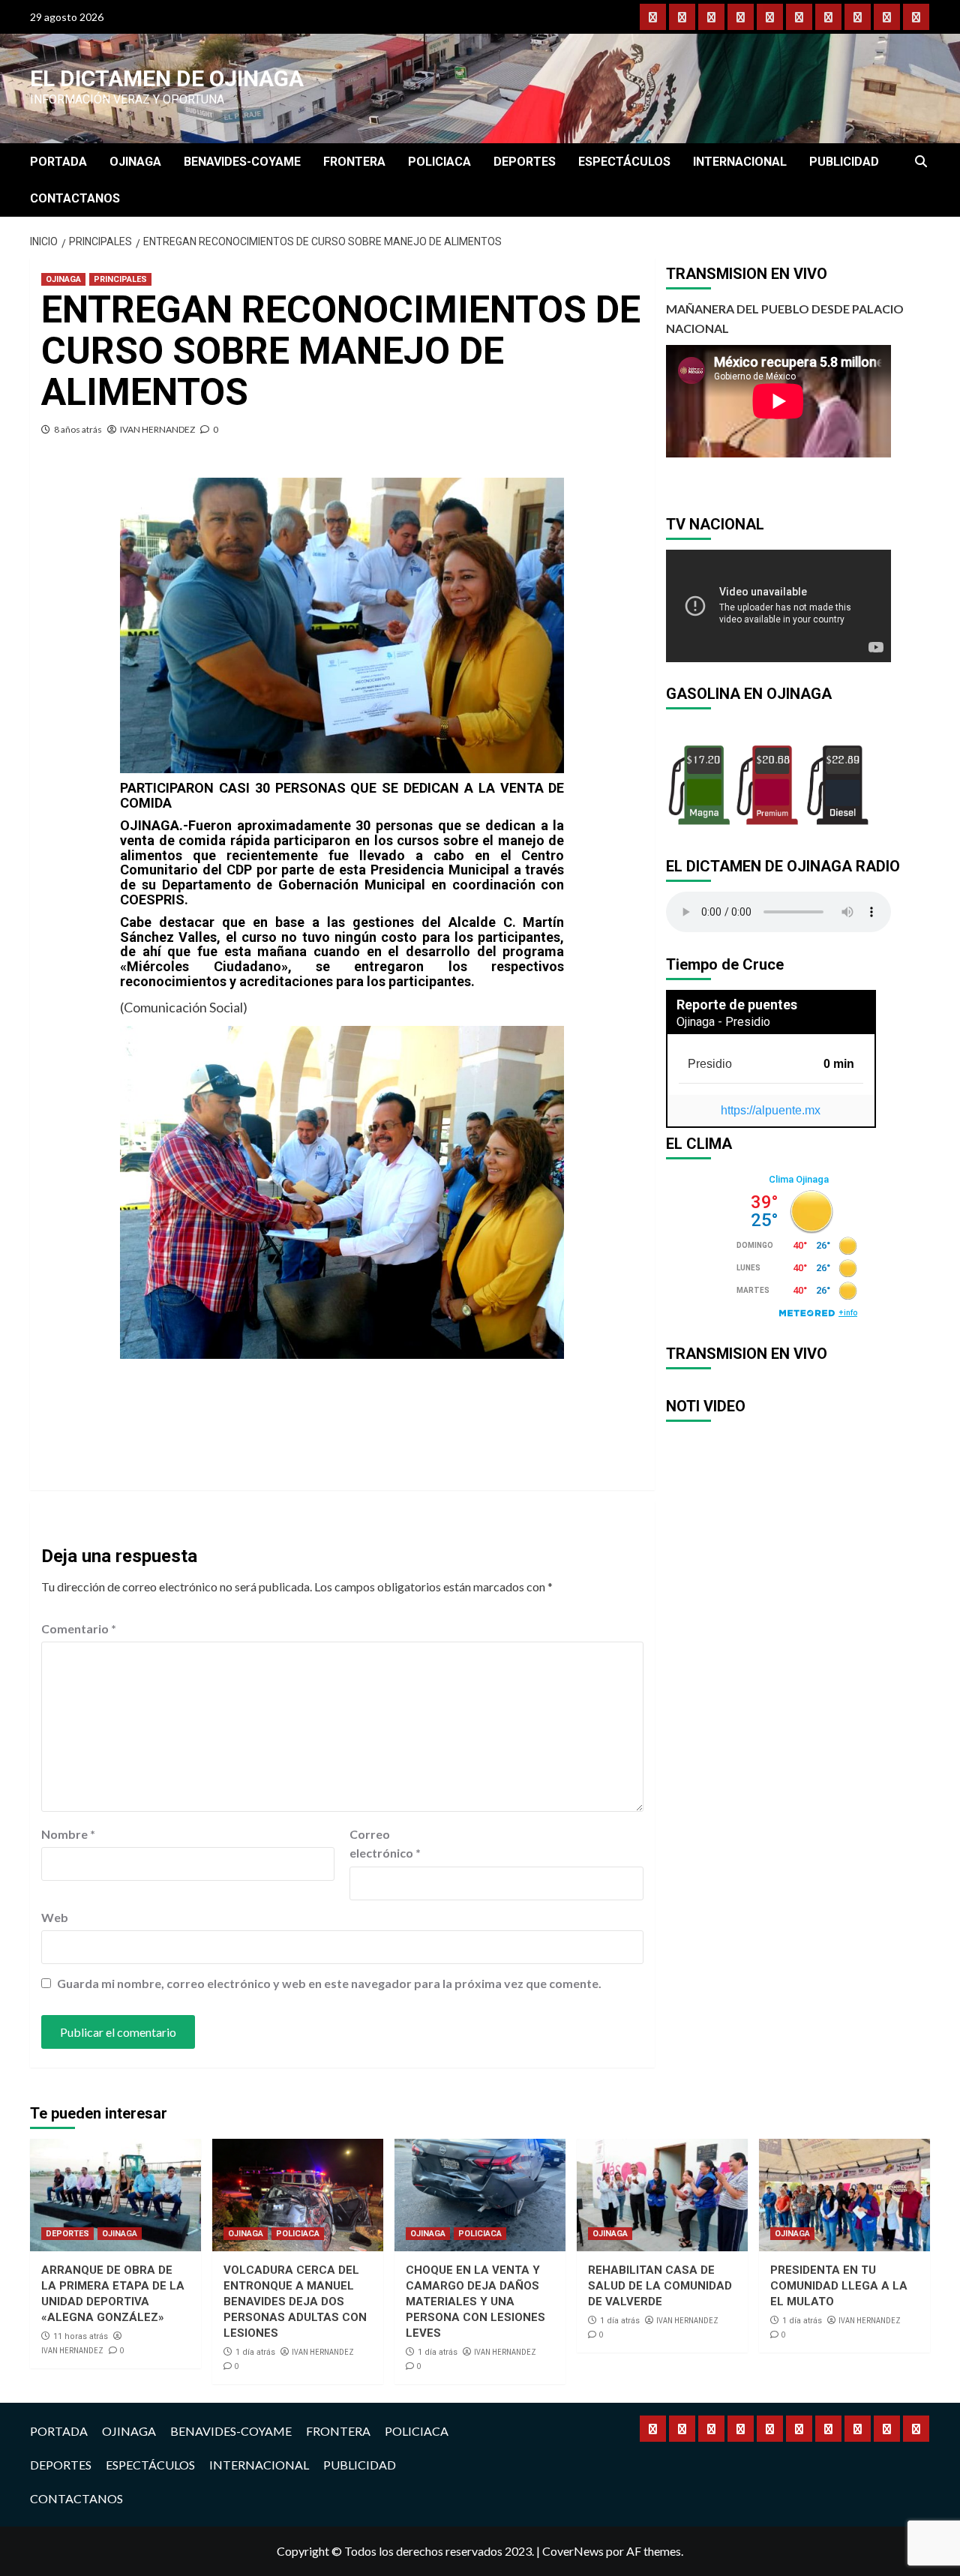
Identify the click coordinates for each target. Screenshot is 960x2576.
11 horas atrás (81, 2336)
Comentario (79, 1628)
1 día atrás (255, 2352)
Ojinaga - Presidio (723, 1022)
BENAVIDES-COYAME (242, 162)
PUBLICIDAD (844, 162)
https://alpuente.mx (771, 1110)
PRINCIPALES (120, 279)
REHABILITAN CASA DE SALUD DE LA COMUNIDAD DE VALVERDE (660, 2286)
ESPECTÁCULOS (624, 162)
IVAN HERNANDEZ (157, 429)
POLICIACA (439, 162)
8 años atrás (78, 429)
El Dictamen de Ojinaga (167, 78)
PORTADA (58, 162)
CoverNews (573, 2551)
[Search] (921, 162)
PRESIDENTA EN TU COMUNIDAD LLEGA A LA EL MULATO (839, 2286)
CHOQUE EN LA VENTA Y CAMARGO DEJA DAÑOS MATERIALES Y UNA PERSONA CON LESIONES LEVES (475, 2302)
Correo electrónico (385, 1844)
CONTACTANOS (75, 198)
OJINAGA (135, 162)
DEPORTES (525, 162)
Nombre (68, 1834)
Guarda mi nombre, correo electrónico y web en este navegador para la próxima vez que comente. (329, 1983)
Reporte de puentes (737, 1005)
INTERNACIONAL (740, 162)
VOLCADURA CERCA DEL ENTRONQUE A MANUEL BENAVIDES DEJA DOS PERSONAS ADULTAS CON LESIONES (295, 2302)
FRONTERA (354, 162)
